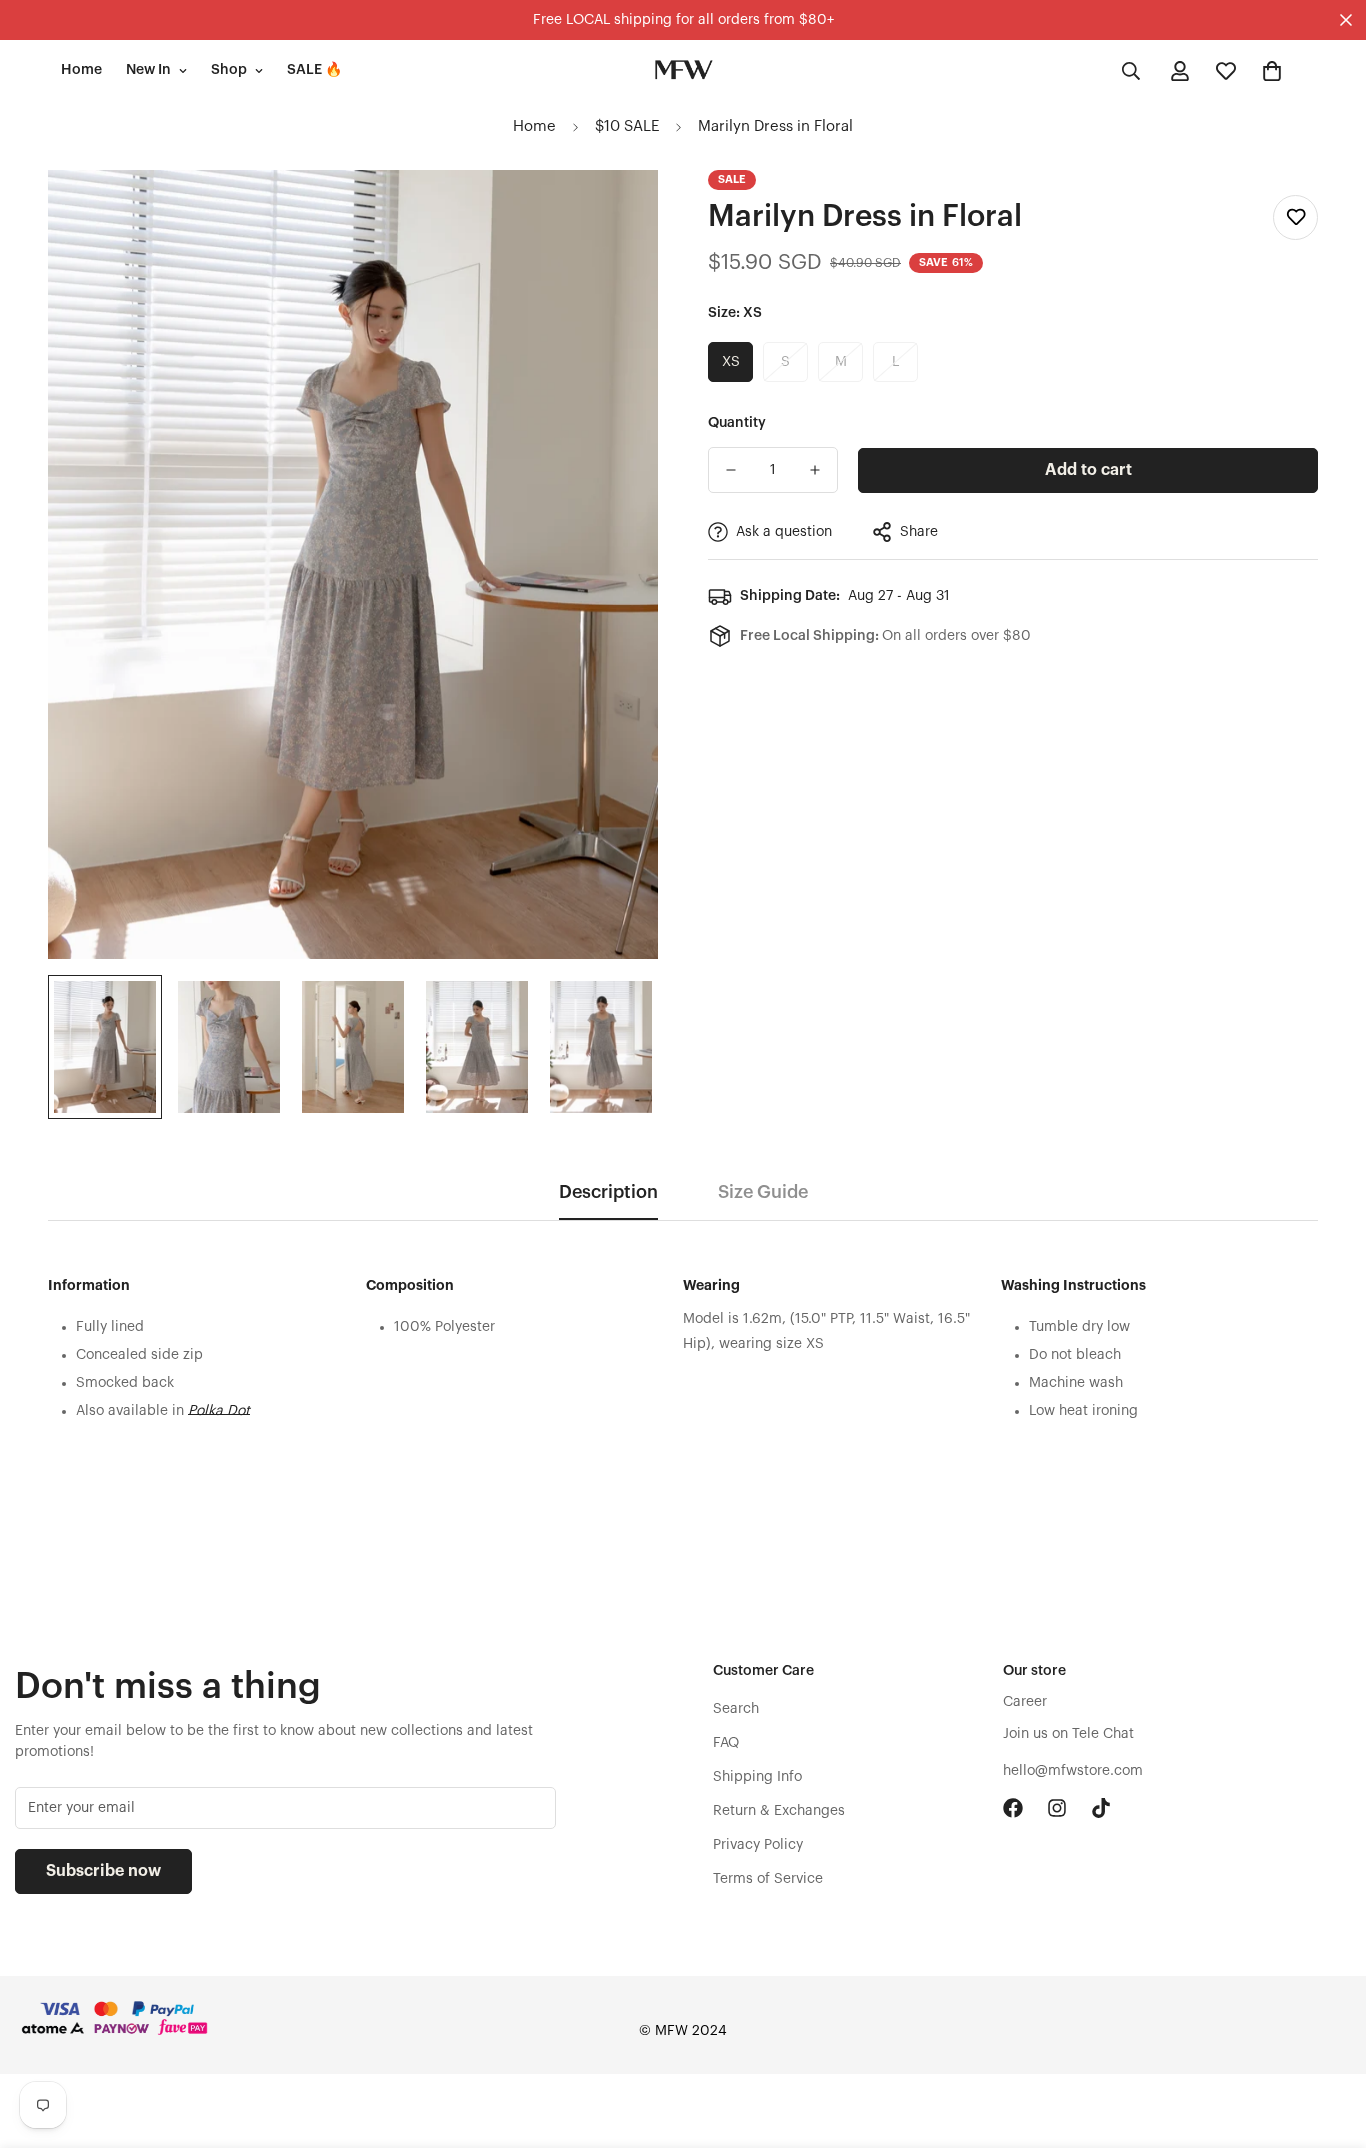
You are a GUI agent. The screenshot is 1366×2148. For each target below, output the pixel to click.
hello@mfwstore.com (1073, 1771)
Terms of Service (768, 1879)
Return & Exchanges (779, 1811)
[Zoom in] (615, 212)
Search (736, 1709)
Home (81, 70)
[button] (1272, 71)
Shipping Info (757, 1777)
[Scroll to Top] (1327, 2039)
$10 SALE (627, 126)
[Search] (1131, 71)
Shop (229, 70)
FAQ (726, 1743)
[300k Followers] (1013, 1808)
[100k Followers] (1057, 1808)
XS (731, 362)
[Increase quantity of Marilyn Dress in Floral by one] (815, 470)
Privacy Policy (758, 1845)
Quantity (737, 423)
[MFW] (683, 70)
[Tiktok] (1101, 1808)
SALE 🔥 (314, 70)
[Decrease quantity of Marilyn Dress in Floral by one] (731, 470)
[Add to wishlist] (1295, 217)
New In (148, 70)
